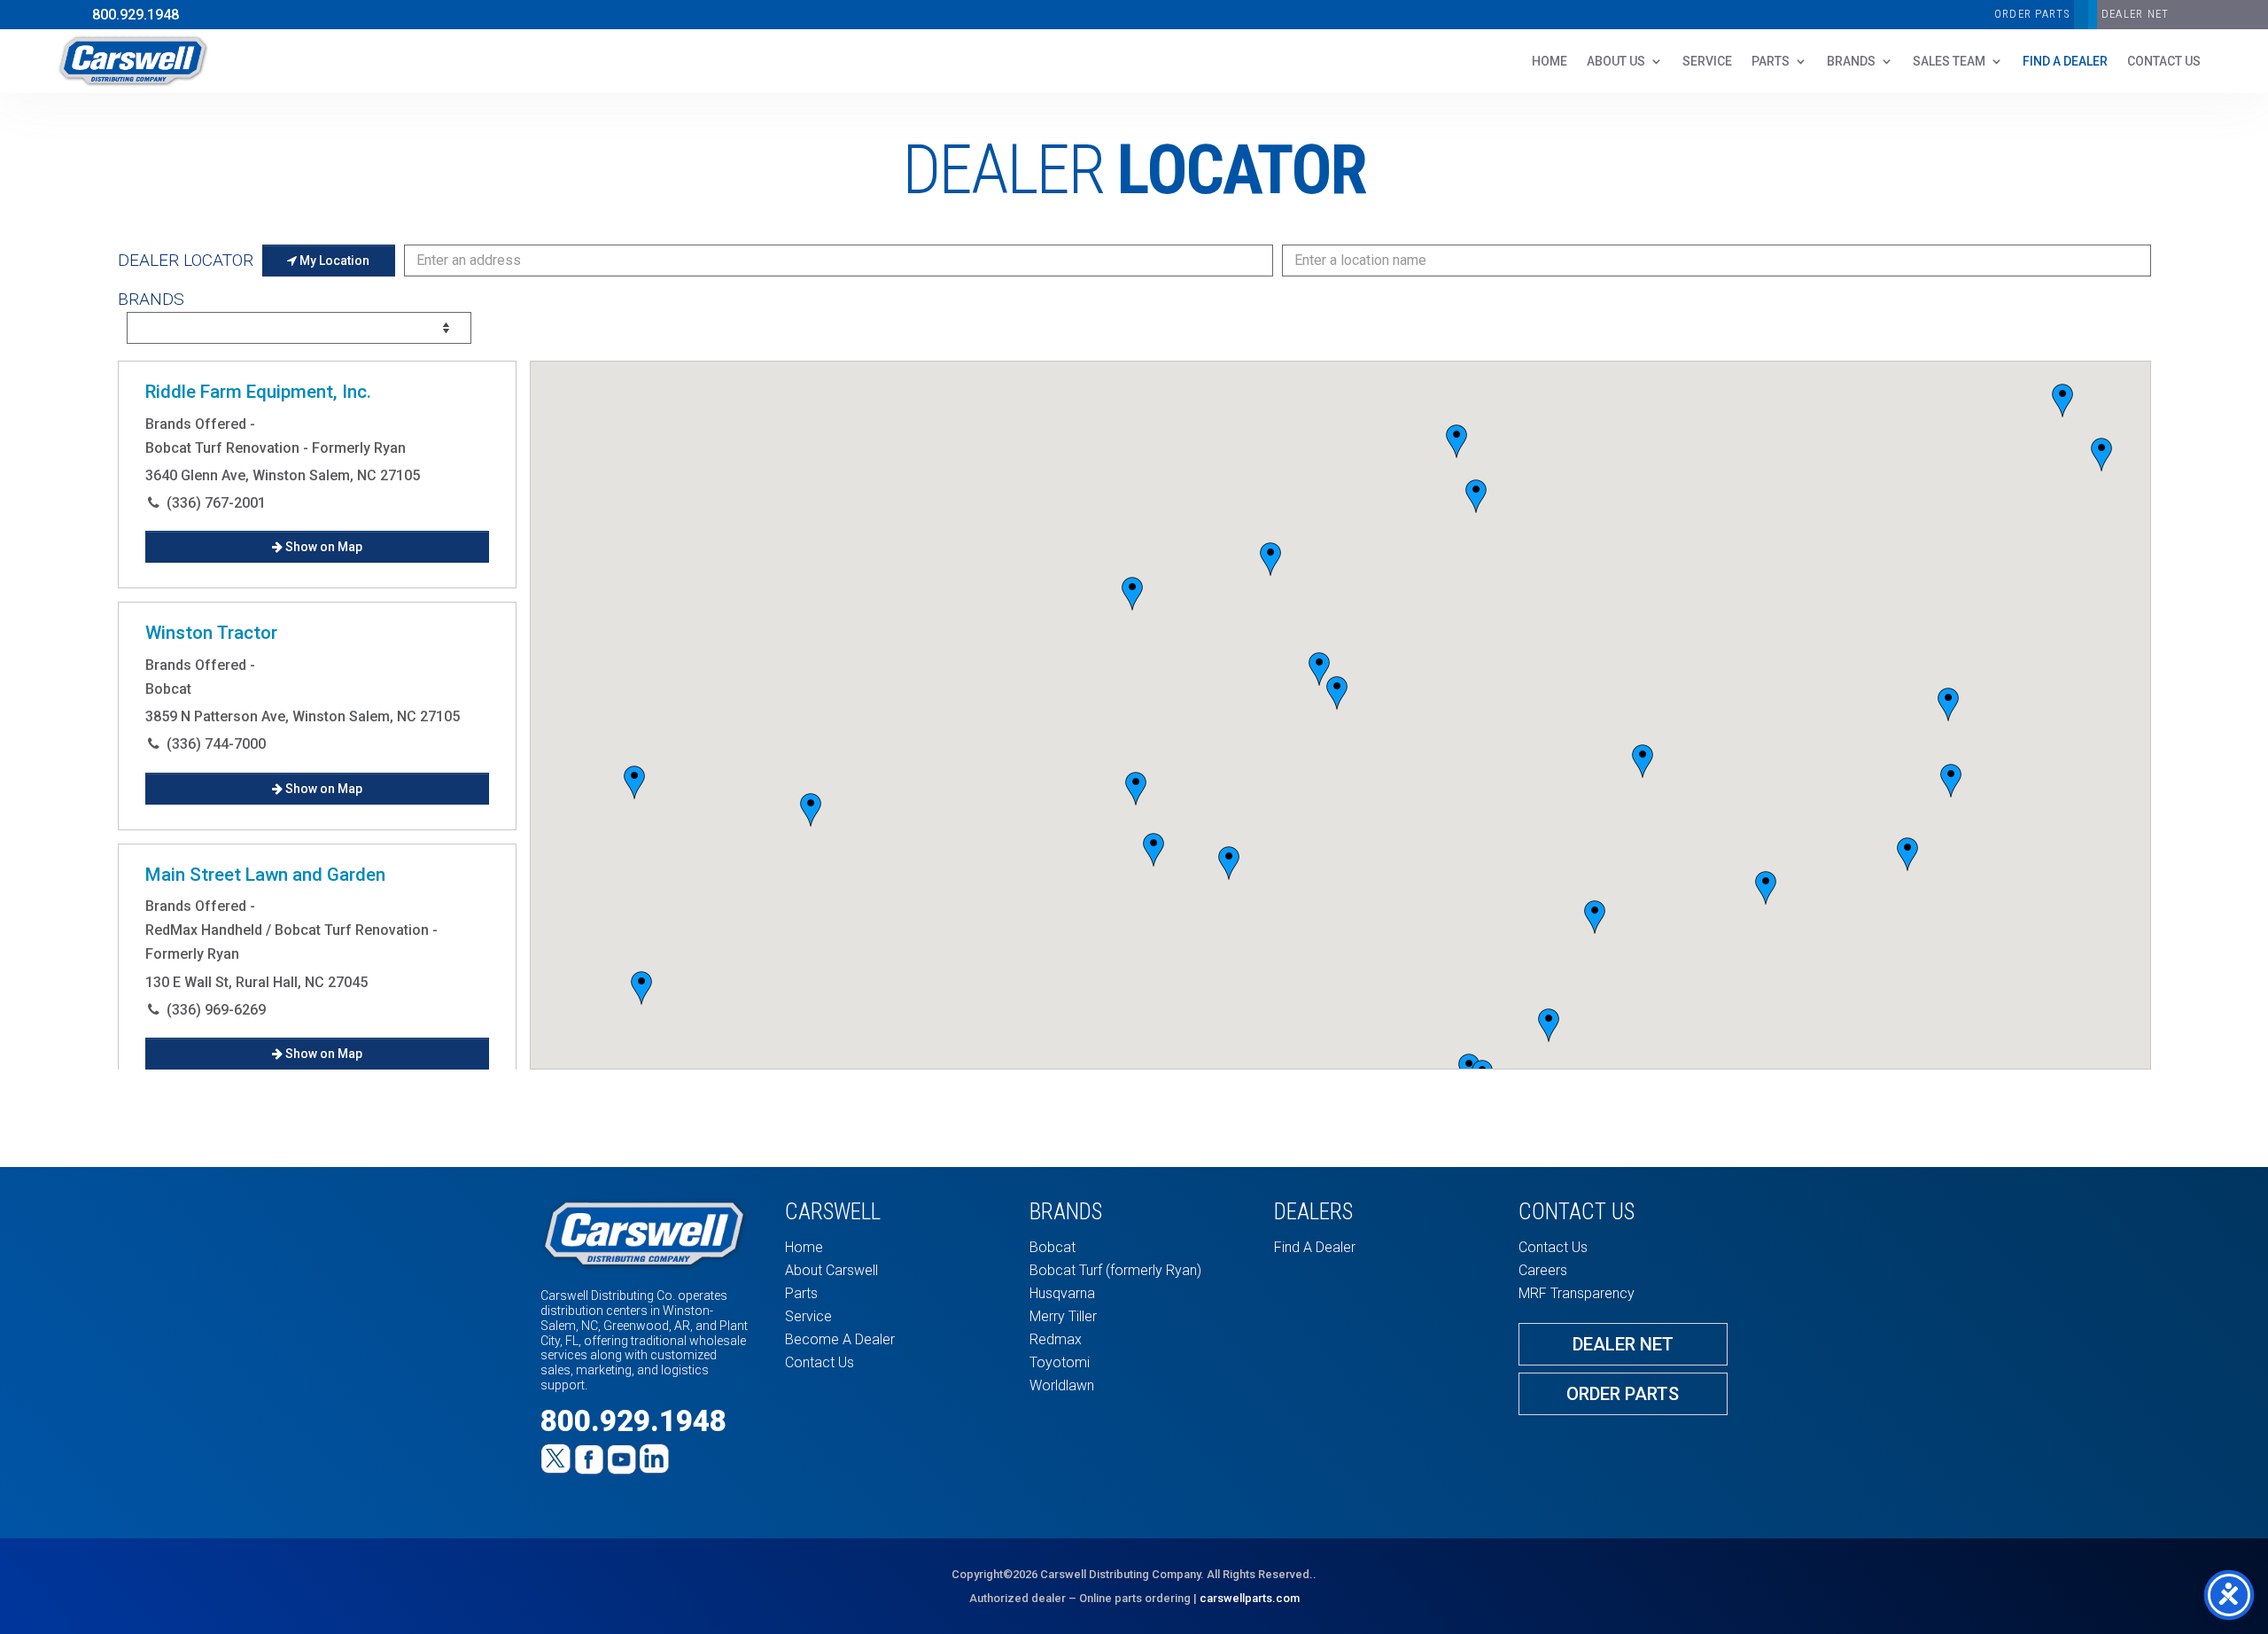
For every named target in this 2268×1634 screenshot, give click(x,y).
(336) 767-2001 (216, 503)
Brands (1851, 62)
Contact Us (819, 1362)
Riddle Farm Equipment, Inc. (258, 392)
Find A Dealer (2065, 62)
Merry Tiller (1063, 1316)
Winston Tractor (211, 634)
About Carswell (831, 1270)
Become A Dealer (840, 1339)
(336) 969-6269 (216, 1010)
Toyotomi (1060, 1362)
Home (1550, 62)
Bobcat (1052, 1247)
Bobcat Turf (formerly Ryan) (1115, 1270)
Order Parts (2032, 14)
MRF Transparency (1577, 1293)
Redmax (1056, 1339)
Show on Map (322, 547)
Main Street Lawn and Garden (265, 875)
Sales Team (1949, 62)
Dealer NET (2136, 14)
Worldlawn (1062, 1385)
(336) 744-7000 (216, 744)
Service (1707, 62)
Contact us (2164, 62)
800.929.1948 (136, 15)
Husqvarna (1062, 1293)
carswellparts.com (1250, 1598)
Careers (1543, 1270)
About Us (1616, 62)
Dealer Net (1623, 1344)
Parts (1771, 62)
